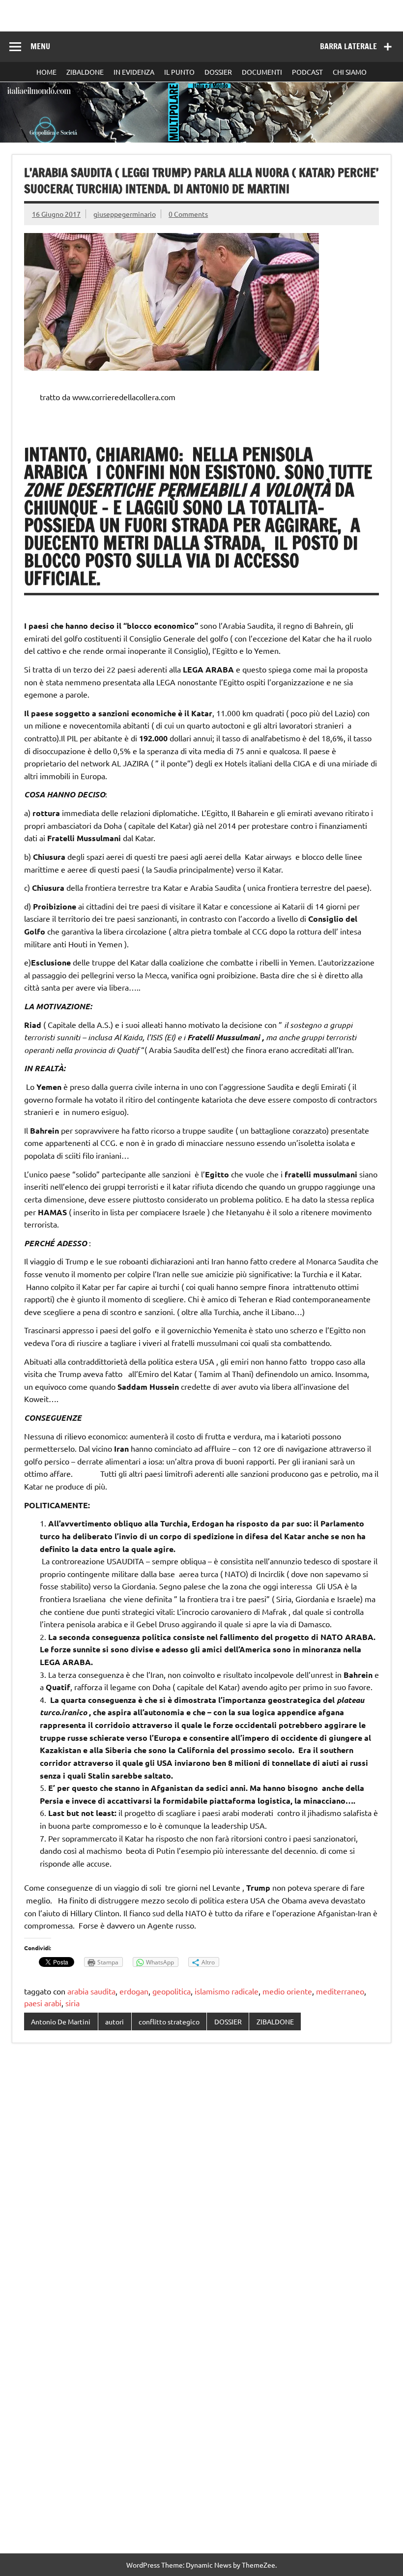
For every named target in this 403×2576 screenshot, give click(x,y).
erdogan (134, 1991)
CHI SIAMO (350, 72)
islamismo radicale (227, 1991)
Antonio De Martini (61, 2021)
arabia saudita (91, 1991)
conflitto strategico (169, 2021)
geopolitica (172, 1991)
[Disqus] (201, 2178)
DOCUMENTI (262, 72)
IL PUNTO (179, 72)
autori (115, 2021)
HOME (46, 72)
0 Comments (188, 214)
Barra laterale (348, 46)
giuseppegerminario (125, 214)
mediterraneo (340, 1991)
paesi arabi (43, 2003)
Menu (40, 46)
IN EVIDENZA (134, 72)
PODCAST (307, 72)
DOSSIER (218, 72)
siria (72, 2003)
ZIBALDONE (85, 72)
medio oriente (287, 1991)
